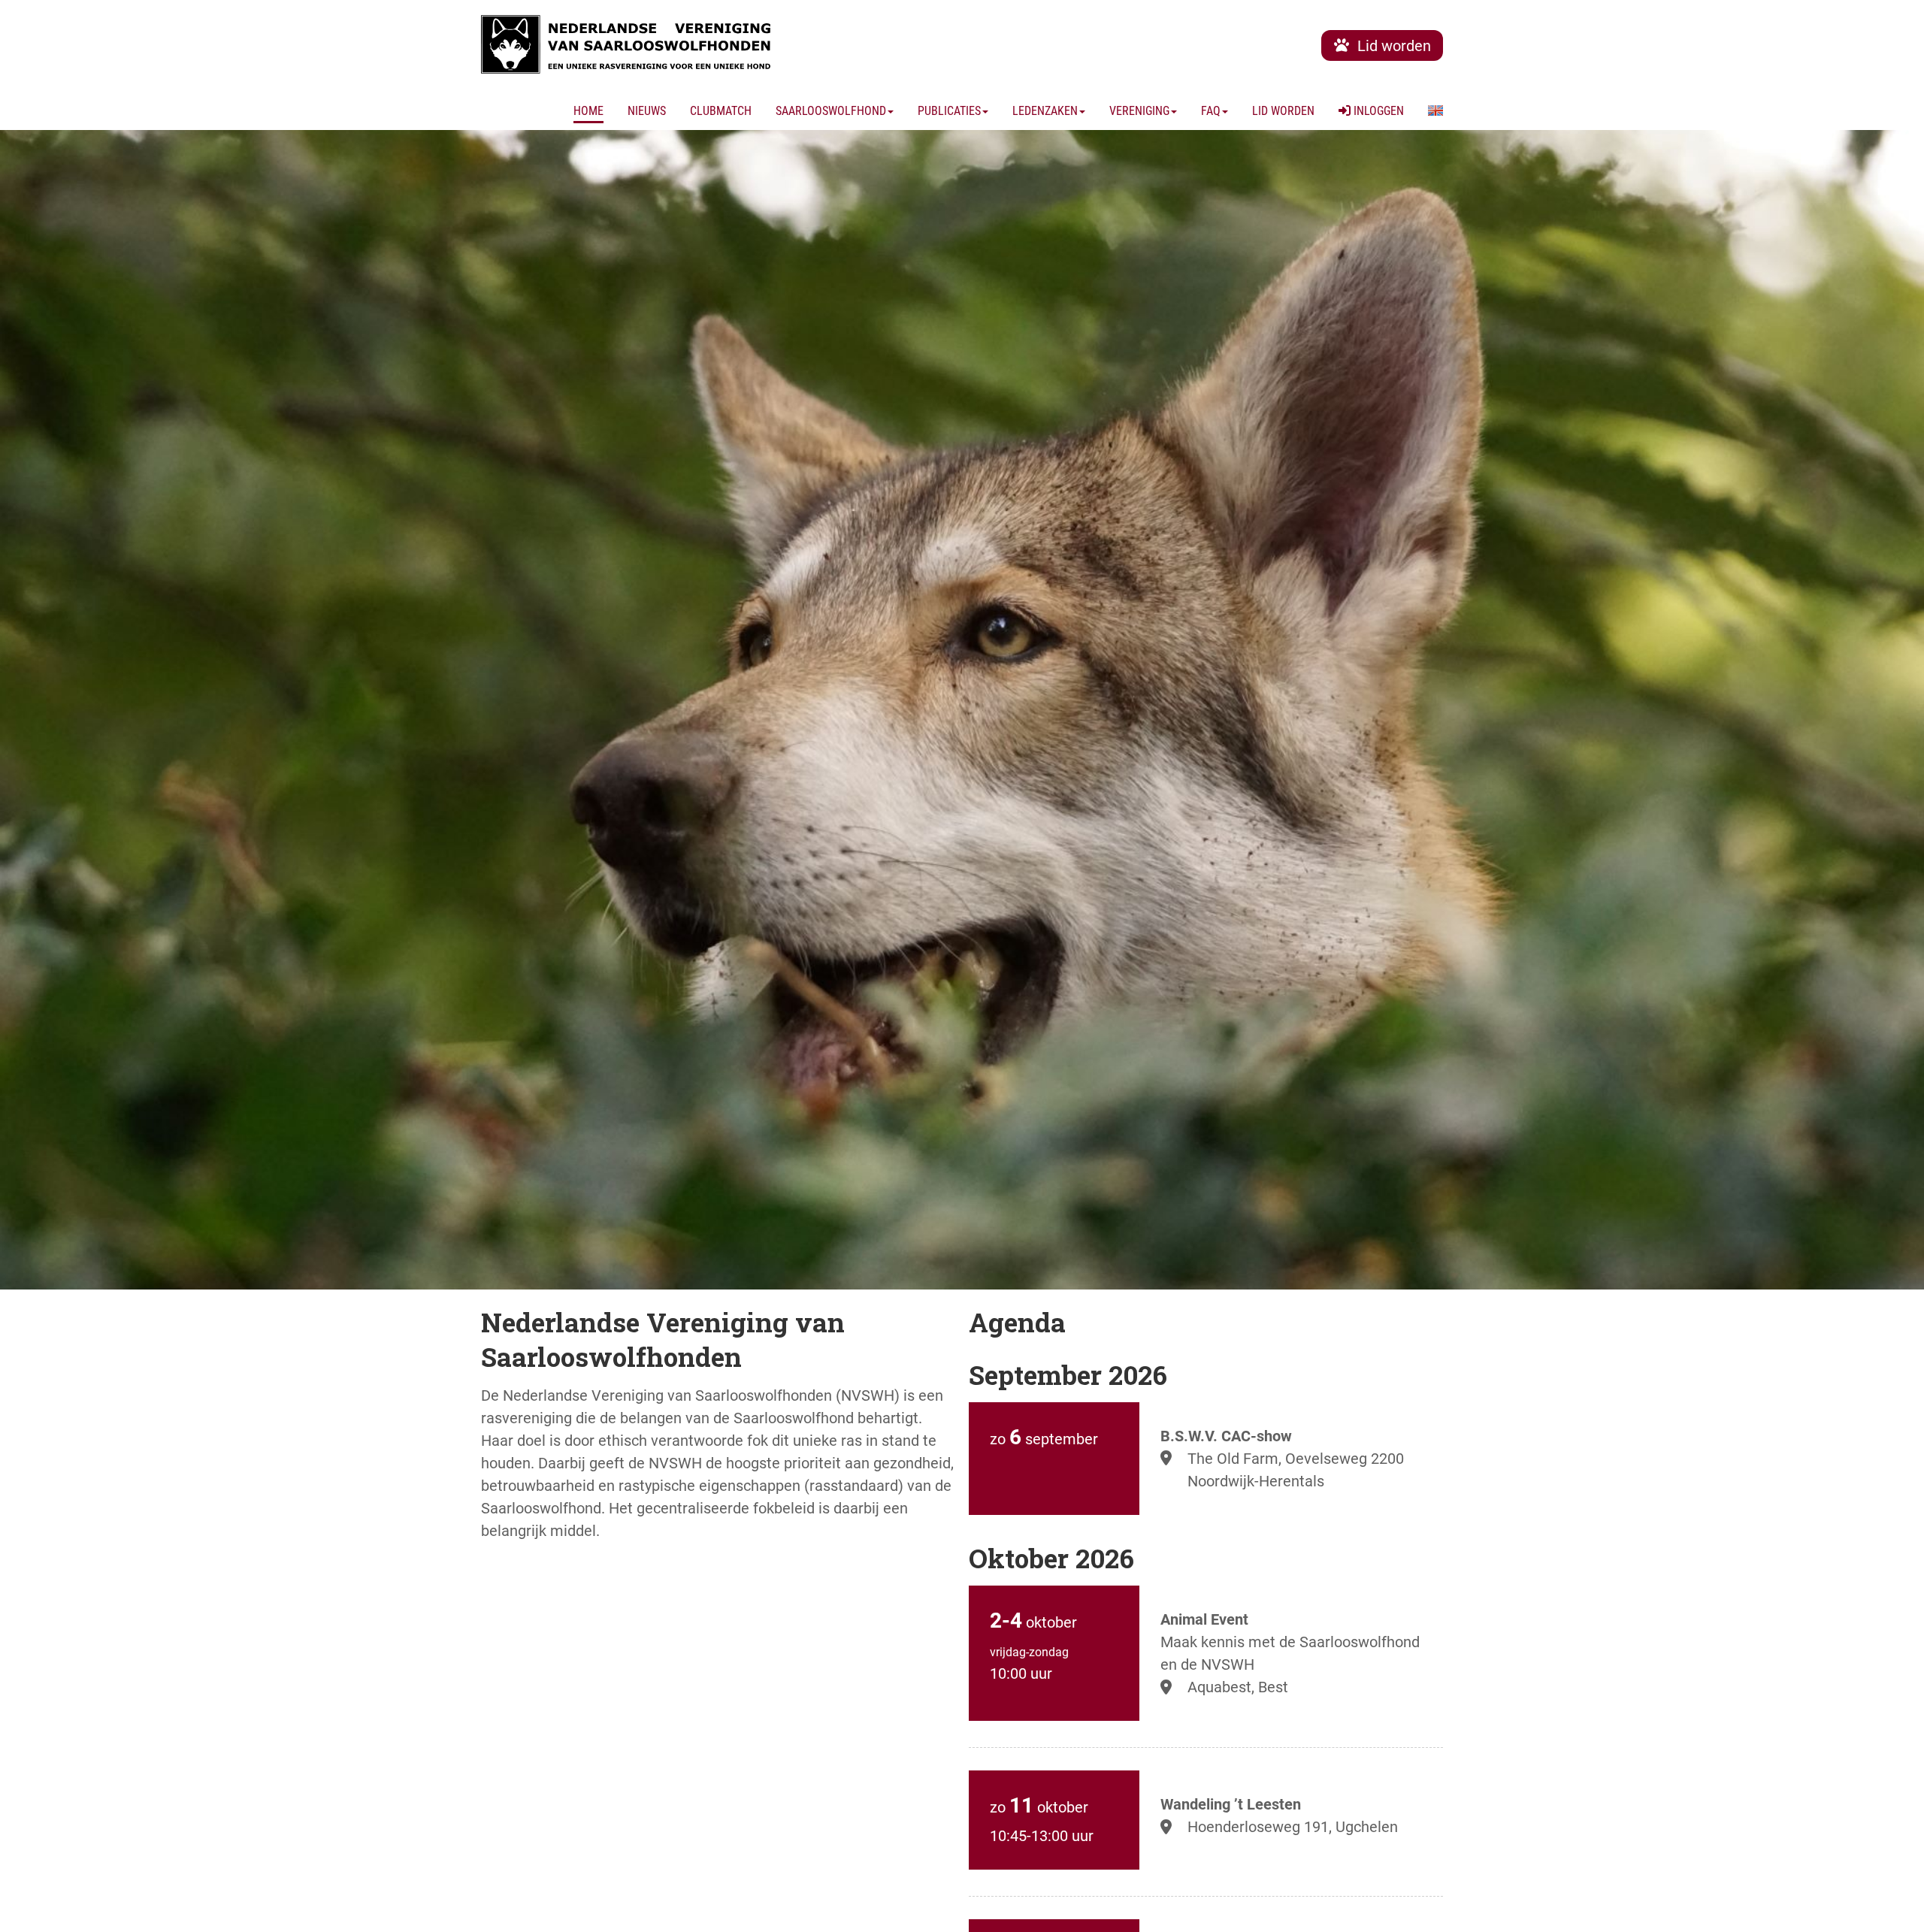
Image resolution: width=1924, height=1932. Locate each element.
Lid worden (1283, 111)
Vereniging (1139, 111)
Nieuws (647, 111)
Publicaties (949, 111)
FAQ (1211, 111)
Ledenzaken (1045, 111)
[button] (1435, 111)
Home (588, 111)
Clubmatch (721, 111)
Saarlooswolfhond (831, 111)
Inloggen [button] (1377, 111)
